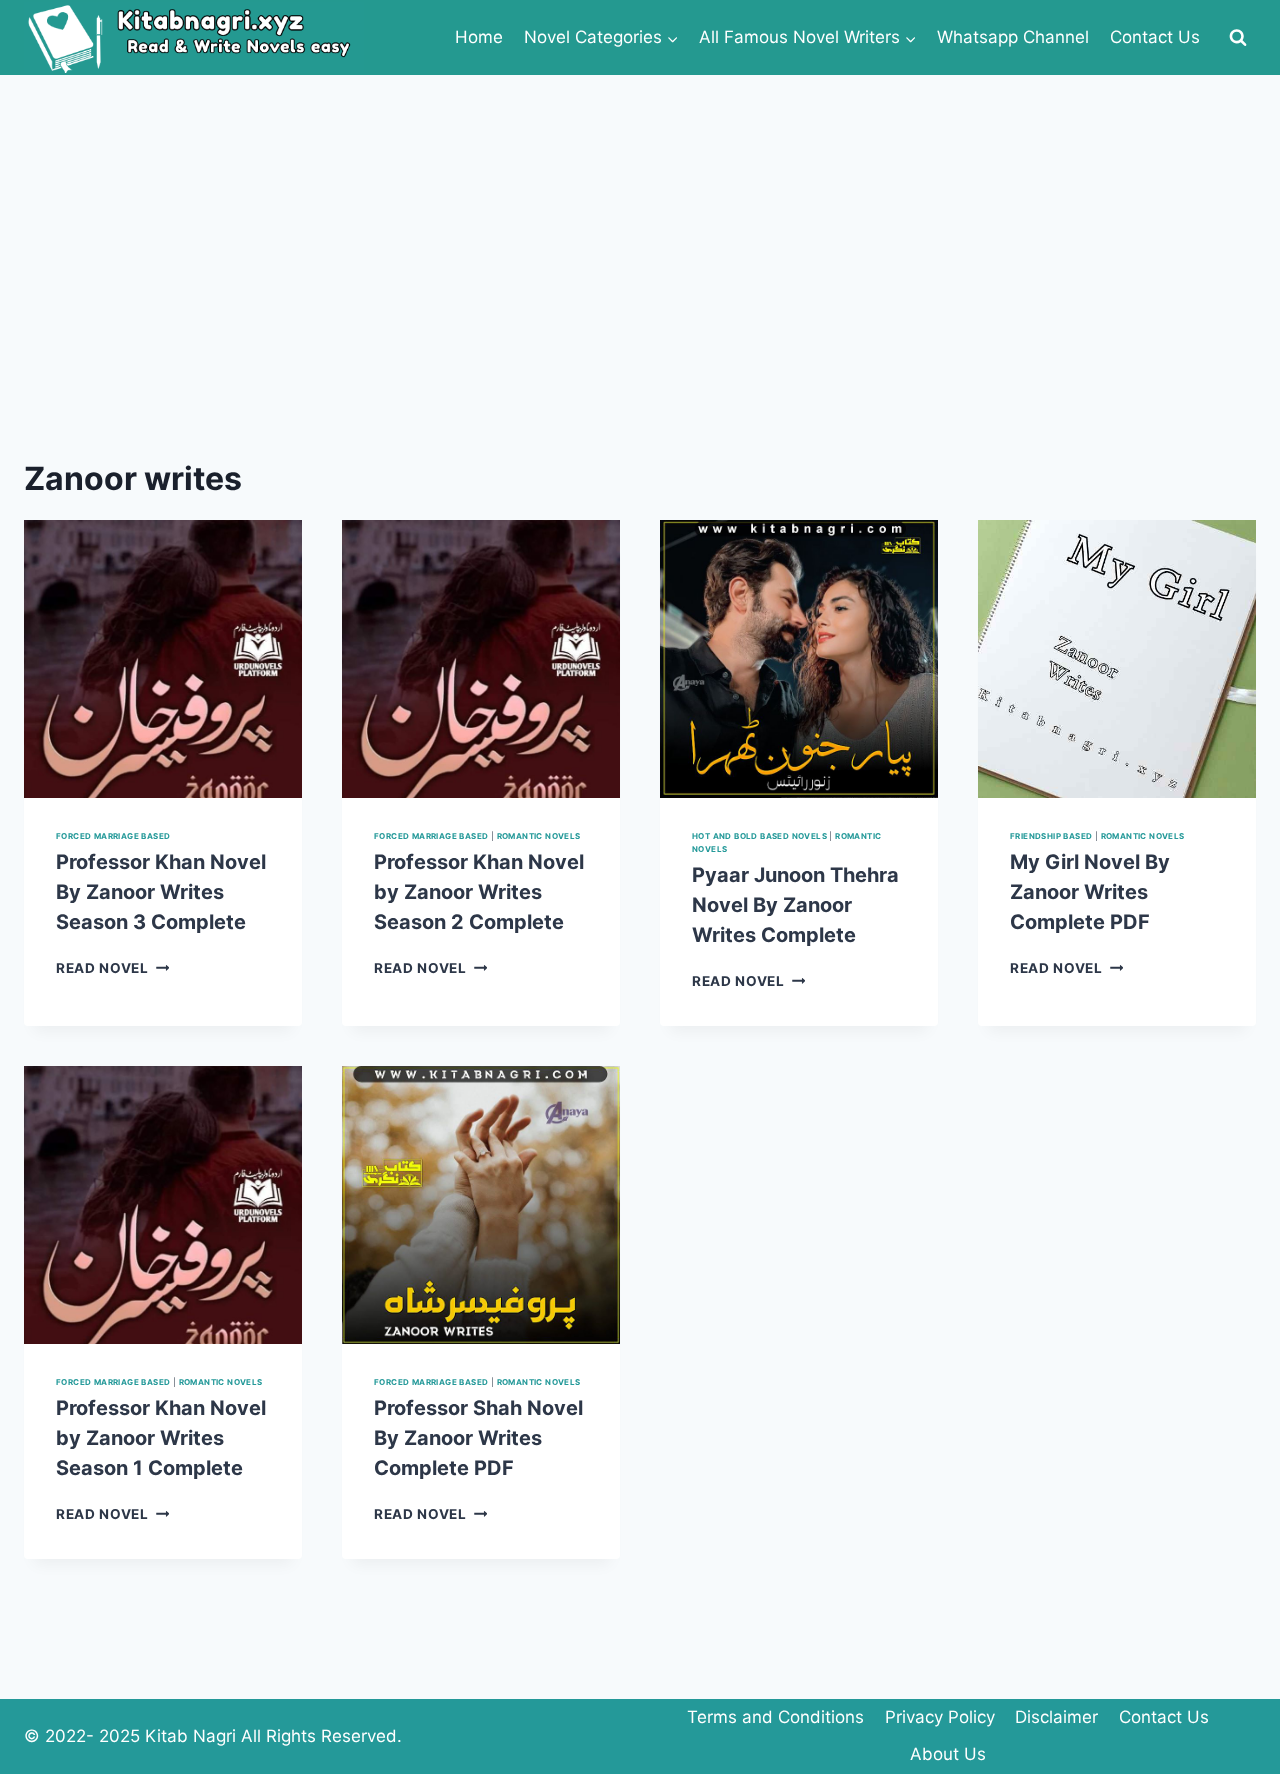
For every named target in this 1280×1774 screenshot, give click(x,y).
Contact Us (1155, 37)
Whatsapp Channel (1013, 37)
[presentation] (163, 659)
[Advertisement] (640, 225)
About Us (948, 1754)
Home (479, 37)
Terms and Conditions (775, 1717)
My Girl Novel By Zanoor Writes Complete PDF (1090, 892)
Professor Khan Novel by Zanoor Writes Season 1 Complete (161, 1438)
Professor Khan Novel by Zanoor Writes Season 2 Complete (479, 892)
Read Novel (112, 968)
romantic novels (539, 836)
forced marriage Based (113, 836)
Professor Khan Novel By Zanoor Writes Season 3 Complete (161, 892)
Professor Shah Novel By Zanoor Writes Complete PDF (478, 1438)
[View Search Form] (1238, 38)
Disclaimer (1056, 1717)
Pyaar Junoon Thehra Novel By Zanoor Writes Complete (795, 905)
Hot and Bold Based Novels (759, 836)
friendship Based (1051, 836)
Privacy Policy (940, 1717)
